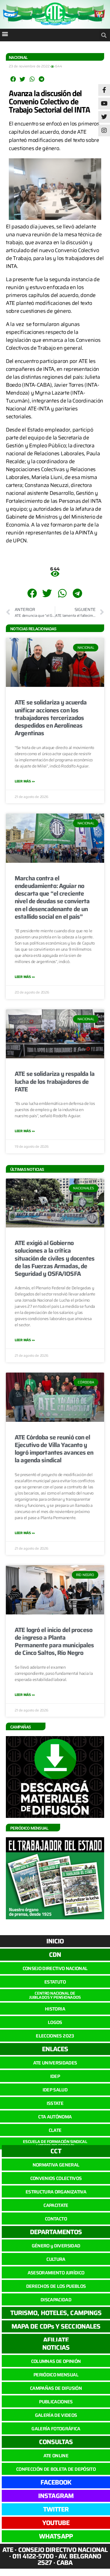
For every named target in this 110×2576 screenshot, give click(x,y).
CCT (56, 2151)
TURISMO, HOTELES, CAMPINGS (56, 2313)
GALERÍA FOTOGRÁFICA (56, 2429)
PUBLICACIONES (56, 2402)
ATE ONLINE (56, 2456)
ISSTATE (55, 2103)
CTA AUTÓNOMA (55, 2117)
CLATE (55, 2130)
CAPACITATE (56, 2205)
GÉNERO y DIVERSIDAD (56, 2246)
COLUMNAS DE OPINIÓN (56, 2361)
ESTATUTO (55, 1982)
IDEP (55, 2076)
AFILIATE (56, 2340)
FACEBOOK (56, 2482)
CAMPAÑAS (21, 1727)
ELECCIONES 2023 (55, 2036)
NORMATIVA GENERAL (56, 2165)
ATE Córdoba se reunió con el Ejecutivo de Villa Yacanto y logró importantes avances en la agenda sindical (54, 1449)
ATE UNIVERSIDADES (55, 2063)
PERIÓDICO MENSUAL (56, 2375)
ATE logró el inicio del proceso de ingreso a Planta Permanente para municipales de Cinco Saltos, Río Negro (54, 1641)
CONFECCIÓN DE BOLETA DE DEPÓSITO (56, 2469)
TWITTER (56, 2509)
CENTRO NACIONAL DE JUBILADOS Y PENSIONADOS (55, 1995)
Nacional (18, 57)
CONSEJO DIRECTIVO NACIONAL (55, 1968)
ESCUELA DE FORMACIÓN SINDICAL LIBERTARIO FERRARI (55, 2144)
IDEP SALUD (55, 2090)
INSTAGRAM (56, 2496)
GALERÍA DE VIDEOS (56, 2415)
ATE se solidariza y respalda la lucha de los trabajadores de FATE (55, 1081)
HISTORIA (55, 2009)
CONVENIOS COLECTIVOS (56, 2178)
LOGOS (55, 2022)
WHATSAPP (56, 2536)
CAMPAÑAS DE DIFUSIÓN (56, 2388)
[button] (5, 34)
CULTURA (56, 2259)
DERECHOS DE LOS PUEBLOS (56, 2286)
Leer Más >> (25, 781)
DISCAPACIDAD (56, 2300)
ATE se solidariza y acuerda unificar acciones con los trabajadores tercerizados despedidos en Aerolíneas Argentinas (51, 718)
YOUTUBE (56, 2523)
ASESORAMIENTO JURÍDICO (56, 2273)
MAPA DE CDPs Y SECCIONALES (56, 2326)
